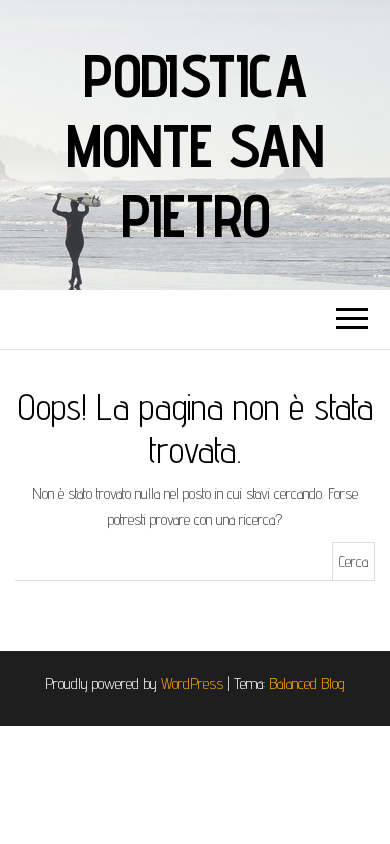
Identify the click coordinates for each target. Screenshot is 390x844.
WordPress (192, 683)
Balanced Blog (307, 683)
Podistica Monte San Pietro (195, 145)
